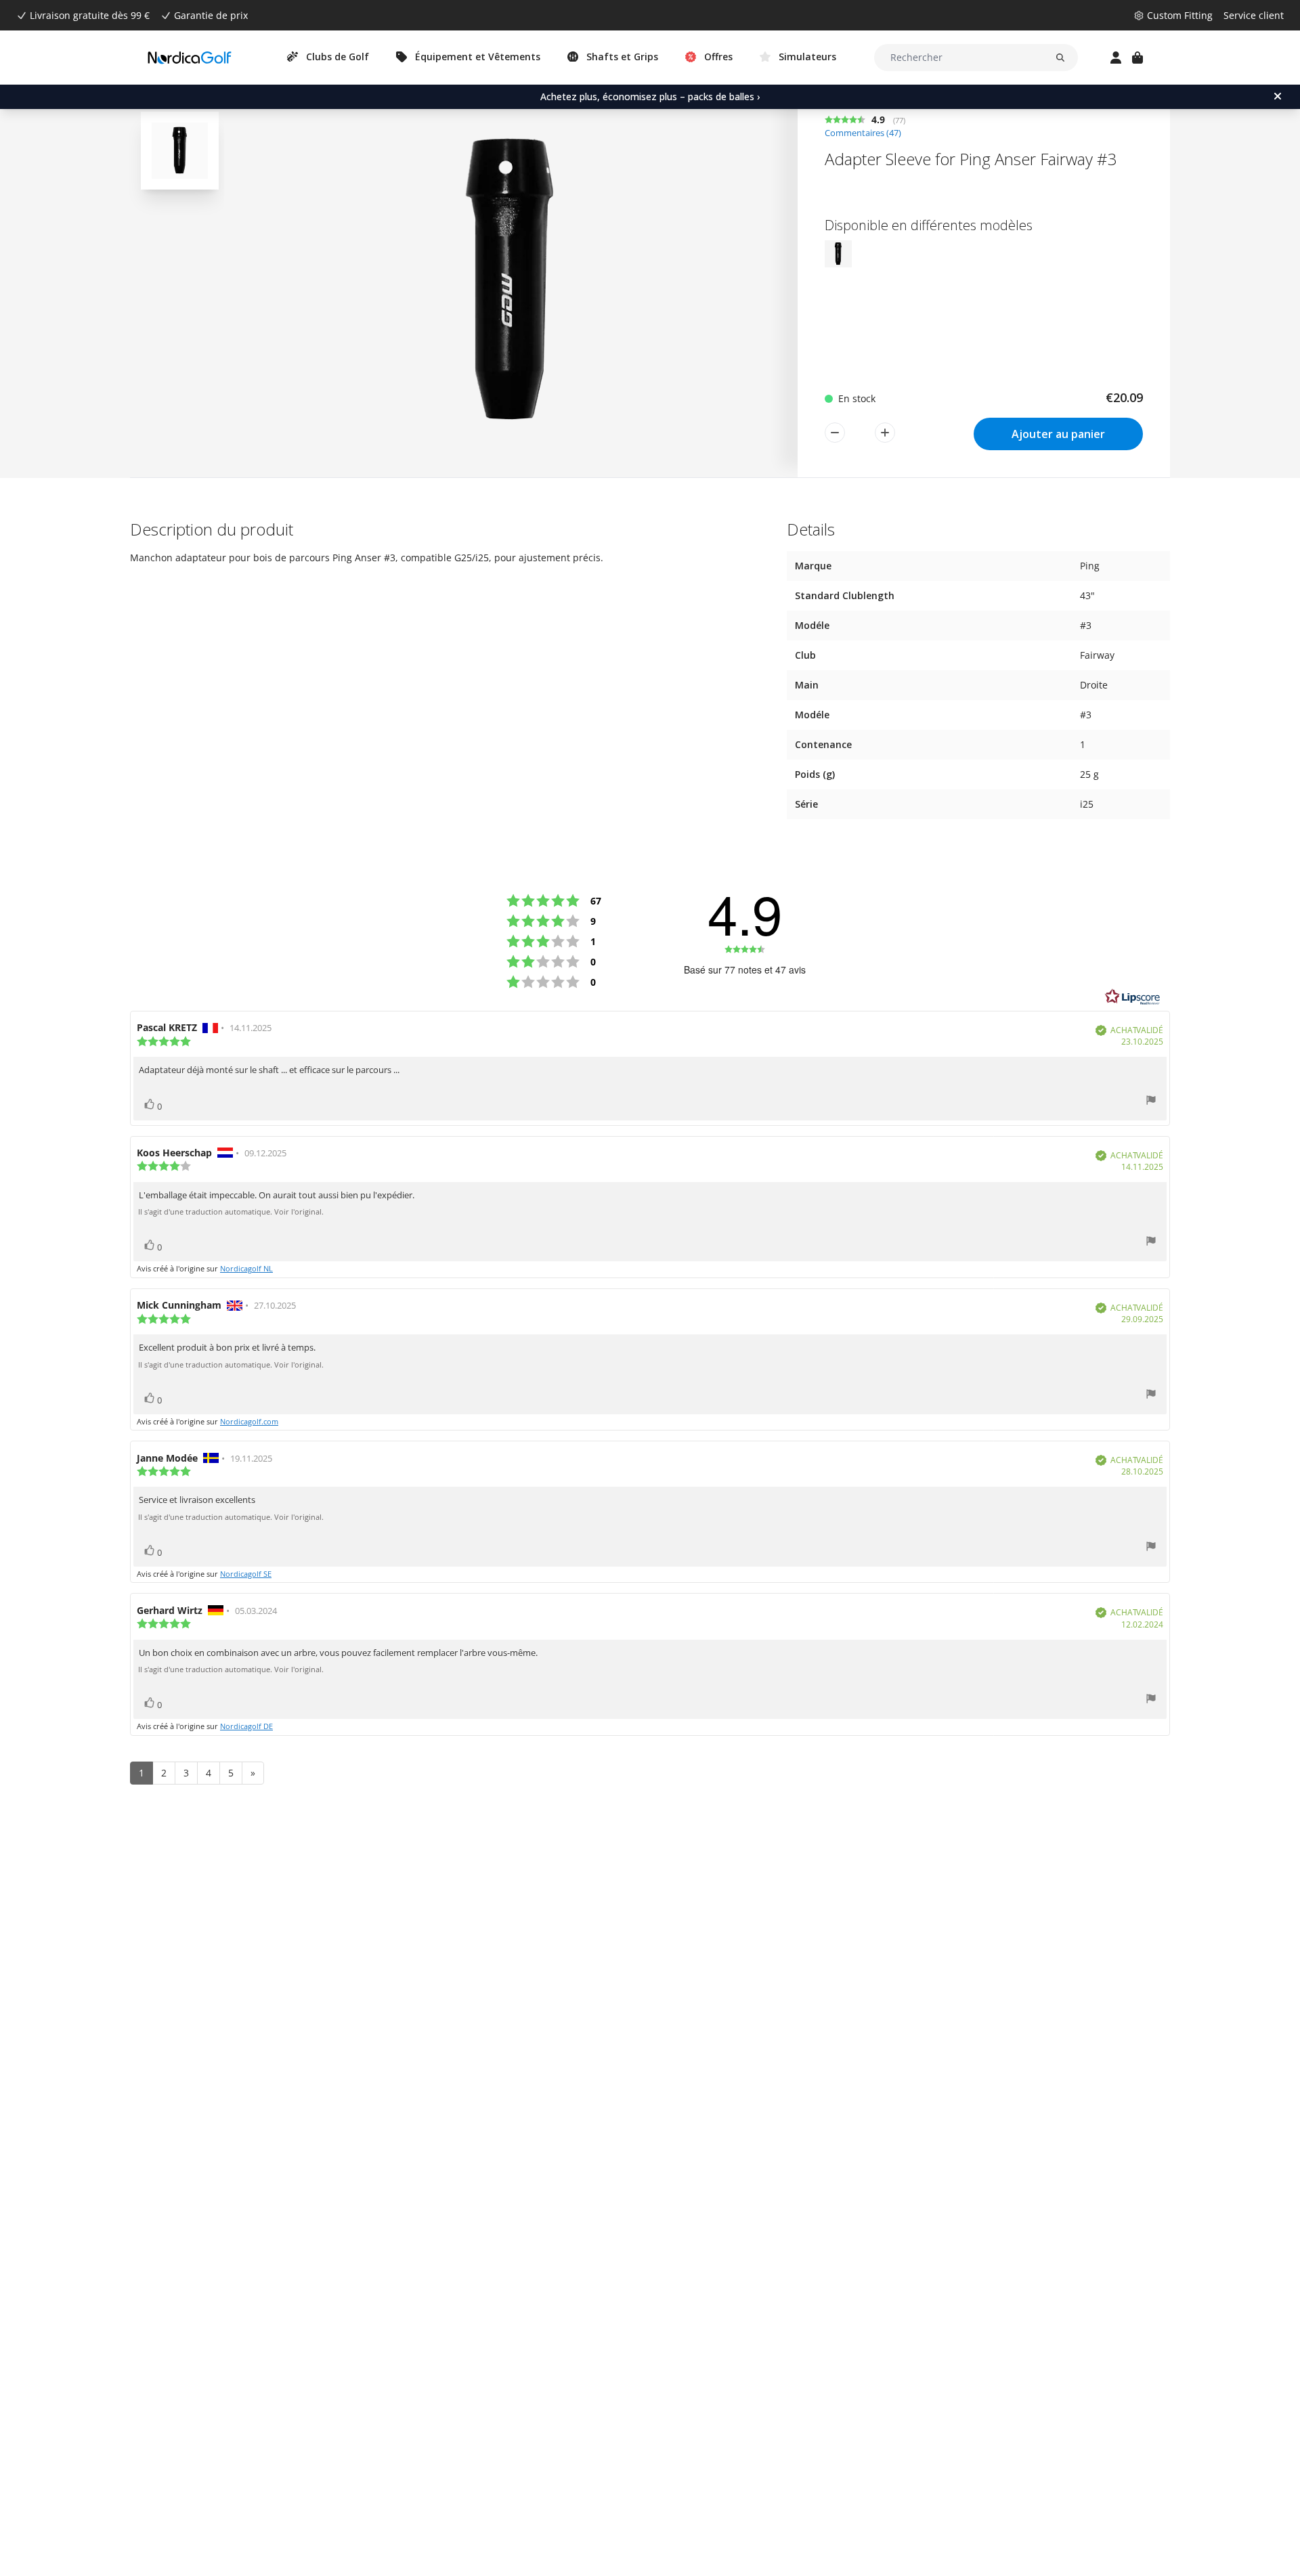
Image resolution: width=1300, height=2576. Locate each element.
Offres (718, 57)
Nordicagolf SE (246, 1574)
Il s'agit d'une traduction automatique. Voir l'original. (231, 1212)
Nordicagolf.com (249, 1421)
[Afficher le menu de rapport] (1151, 1102)
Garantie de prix (211, 15)
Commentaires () (863, 133)
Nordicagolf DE (246, 1726)
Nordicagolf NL (246, 1268)
